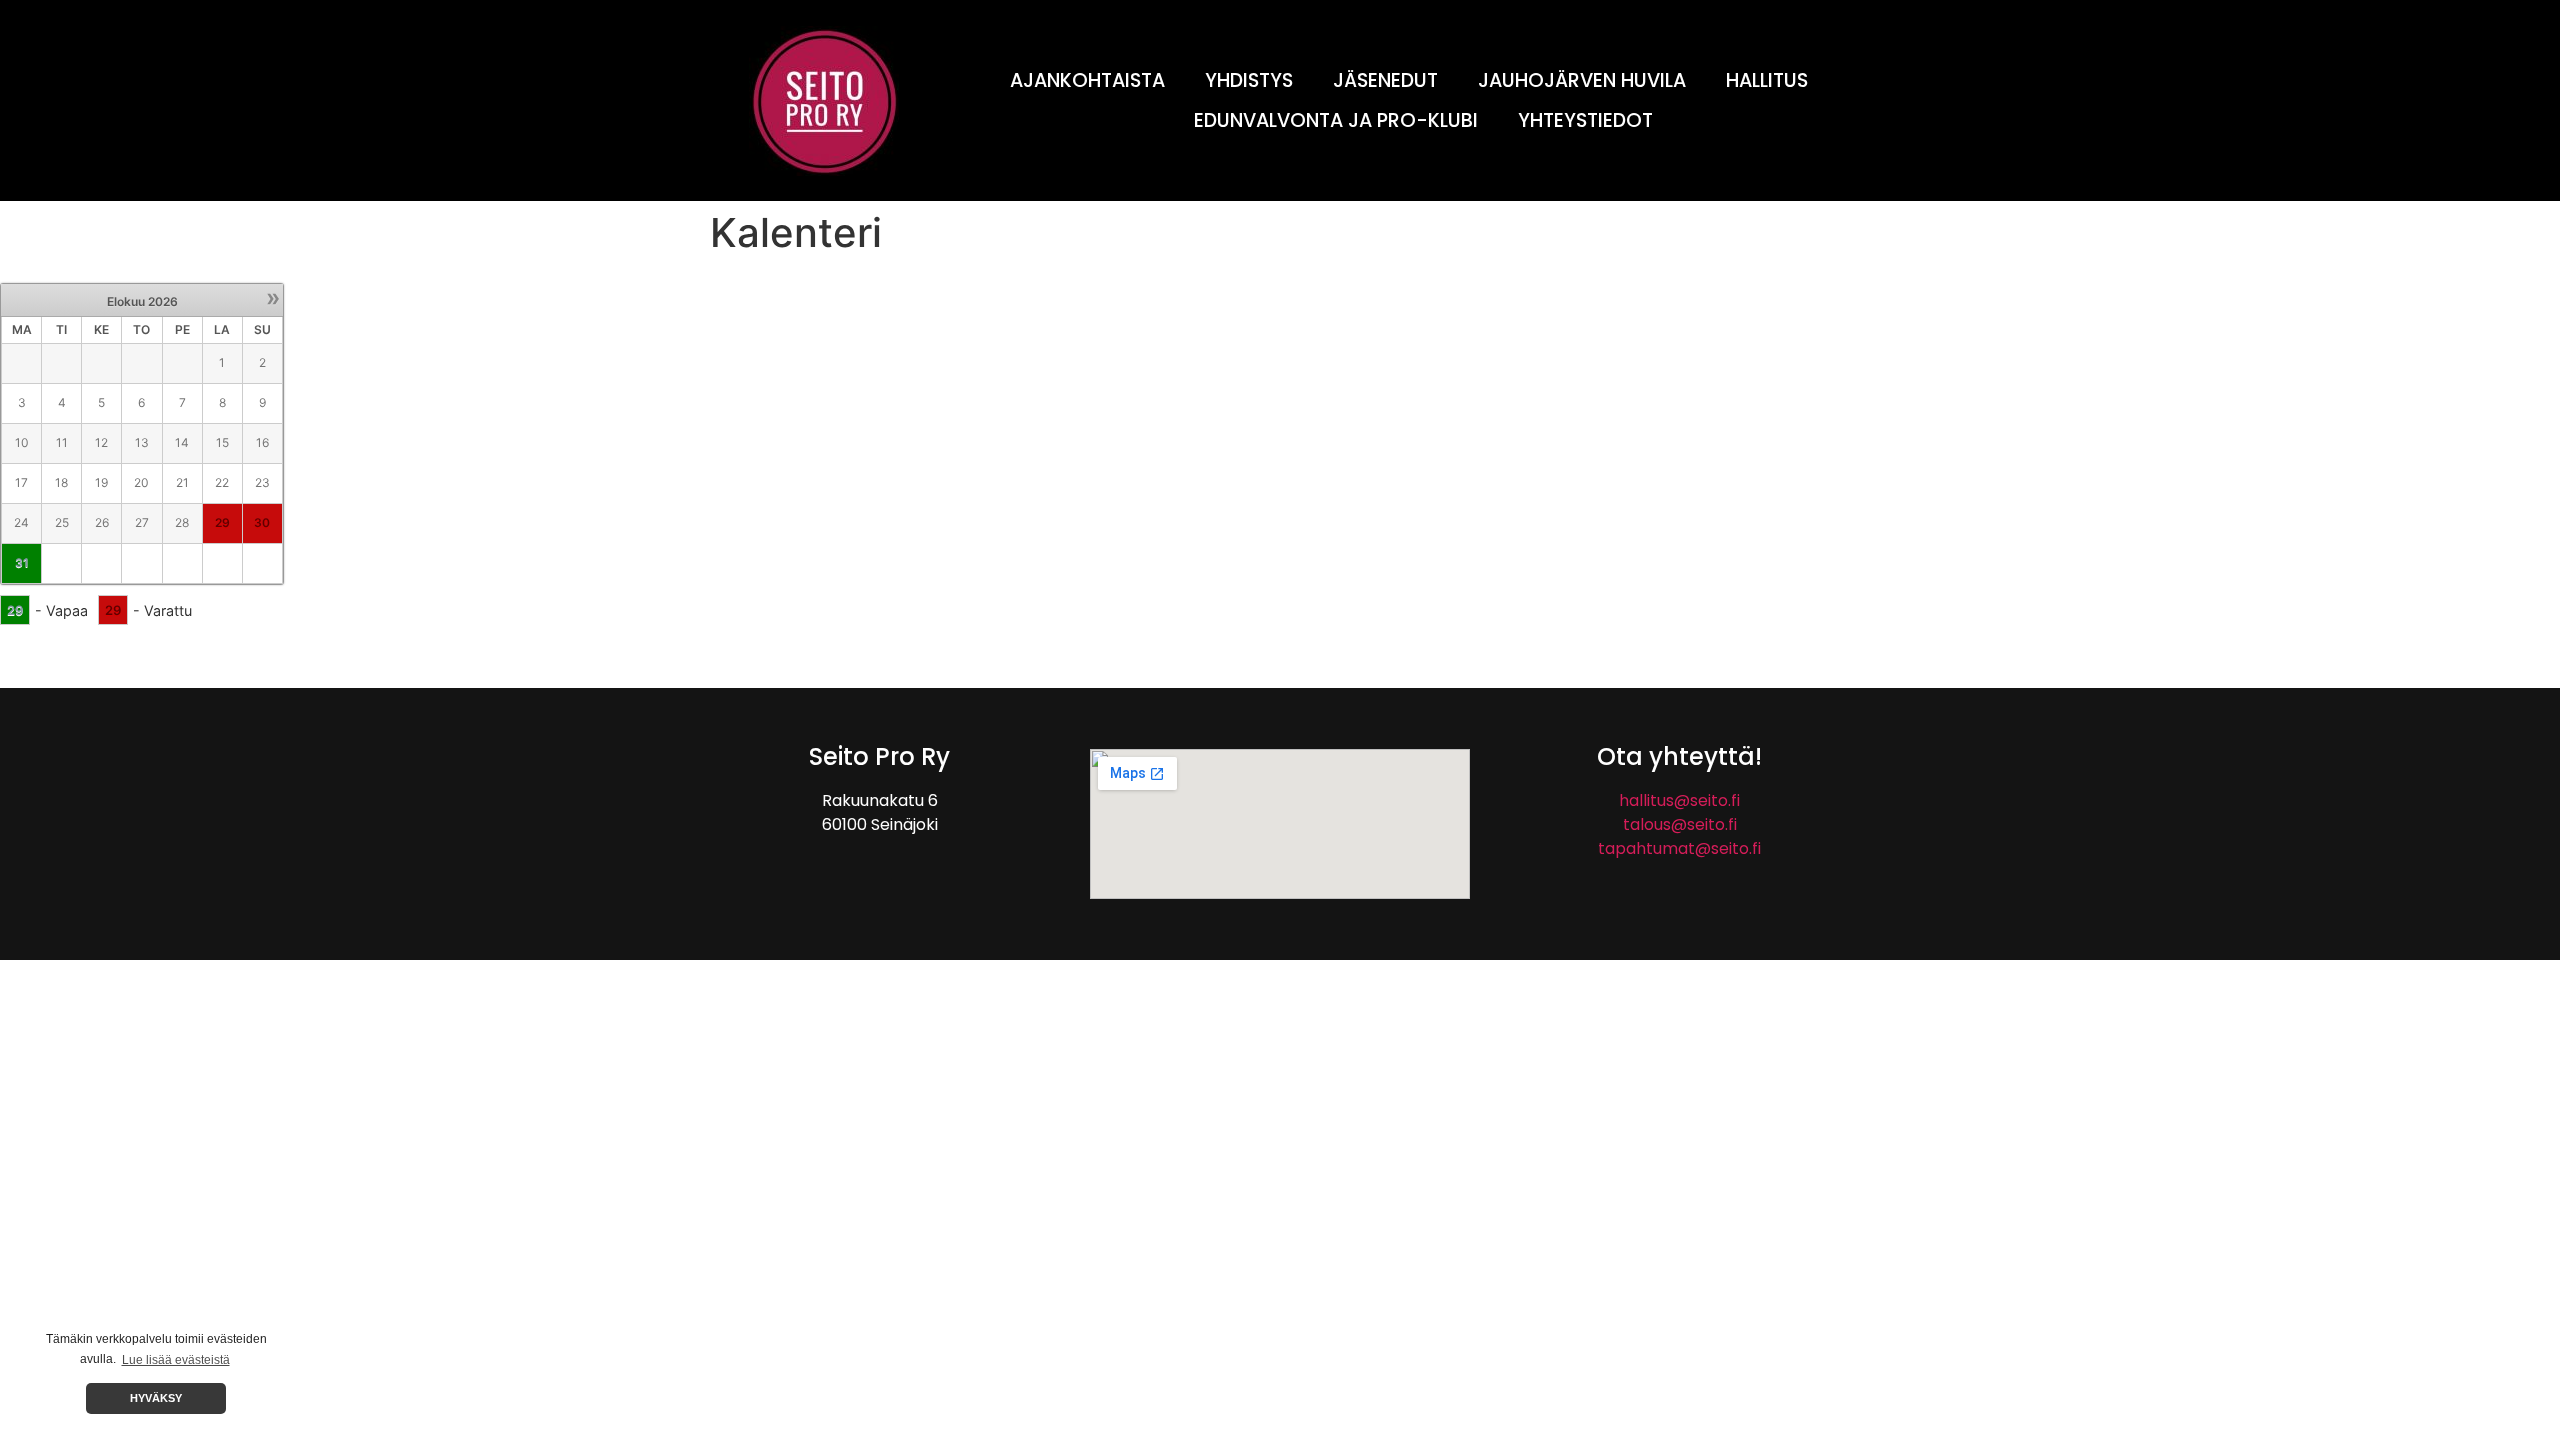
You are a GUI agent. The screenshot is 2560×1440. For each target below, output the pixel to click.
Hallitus (1767, 80)
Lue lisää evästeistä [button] (176, 1360)
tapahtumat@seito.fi (1679, 848)
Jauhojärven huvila (1582, 80)
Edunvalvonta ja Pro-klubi (1336, 120)
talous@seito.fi (1680, 824)
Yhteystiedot (1585, 120)
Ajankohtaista (1087, 80)
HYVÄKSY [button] (156, 1398)
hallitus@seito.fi (1679, 800)
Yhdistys (1249, 80)
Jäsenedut (1385, 80)
